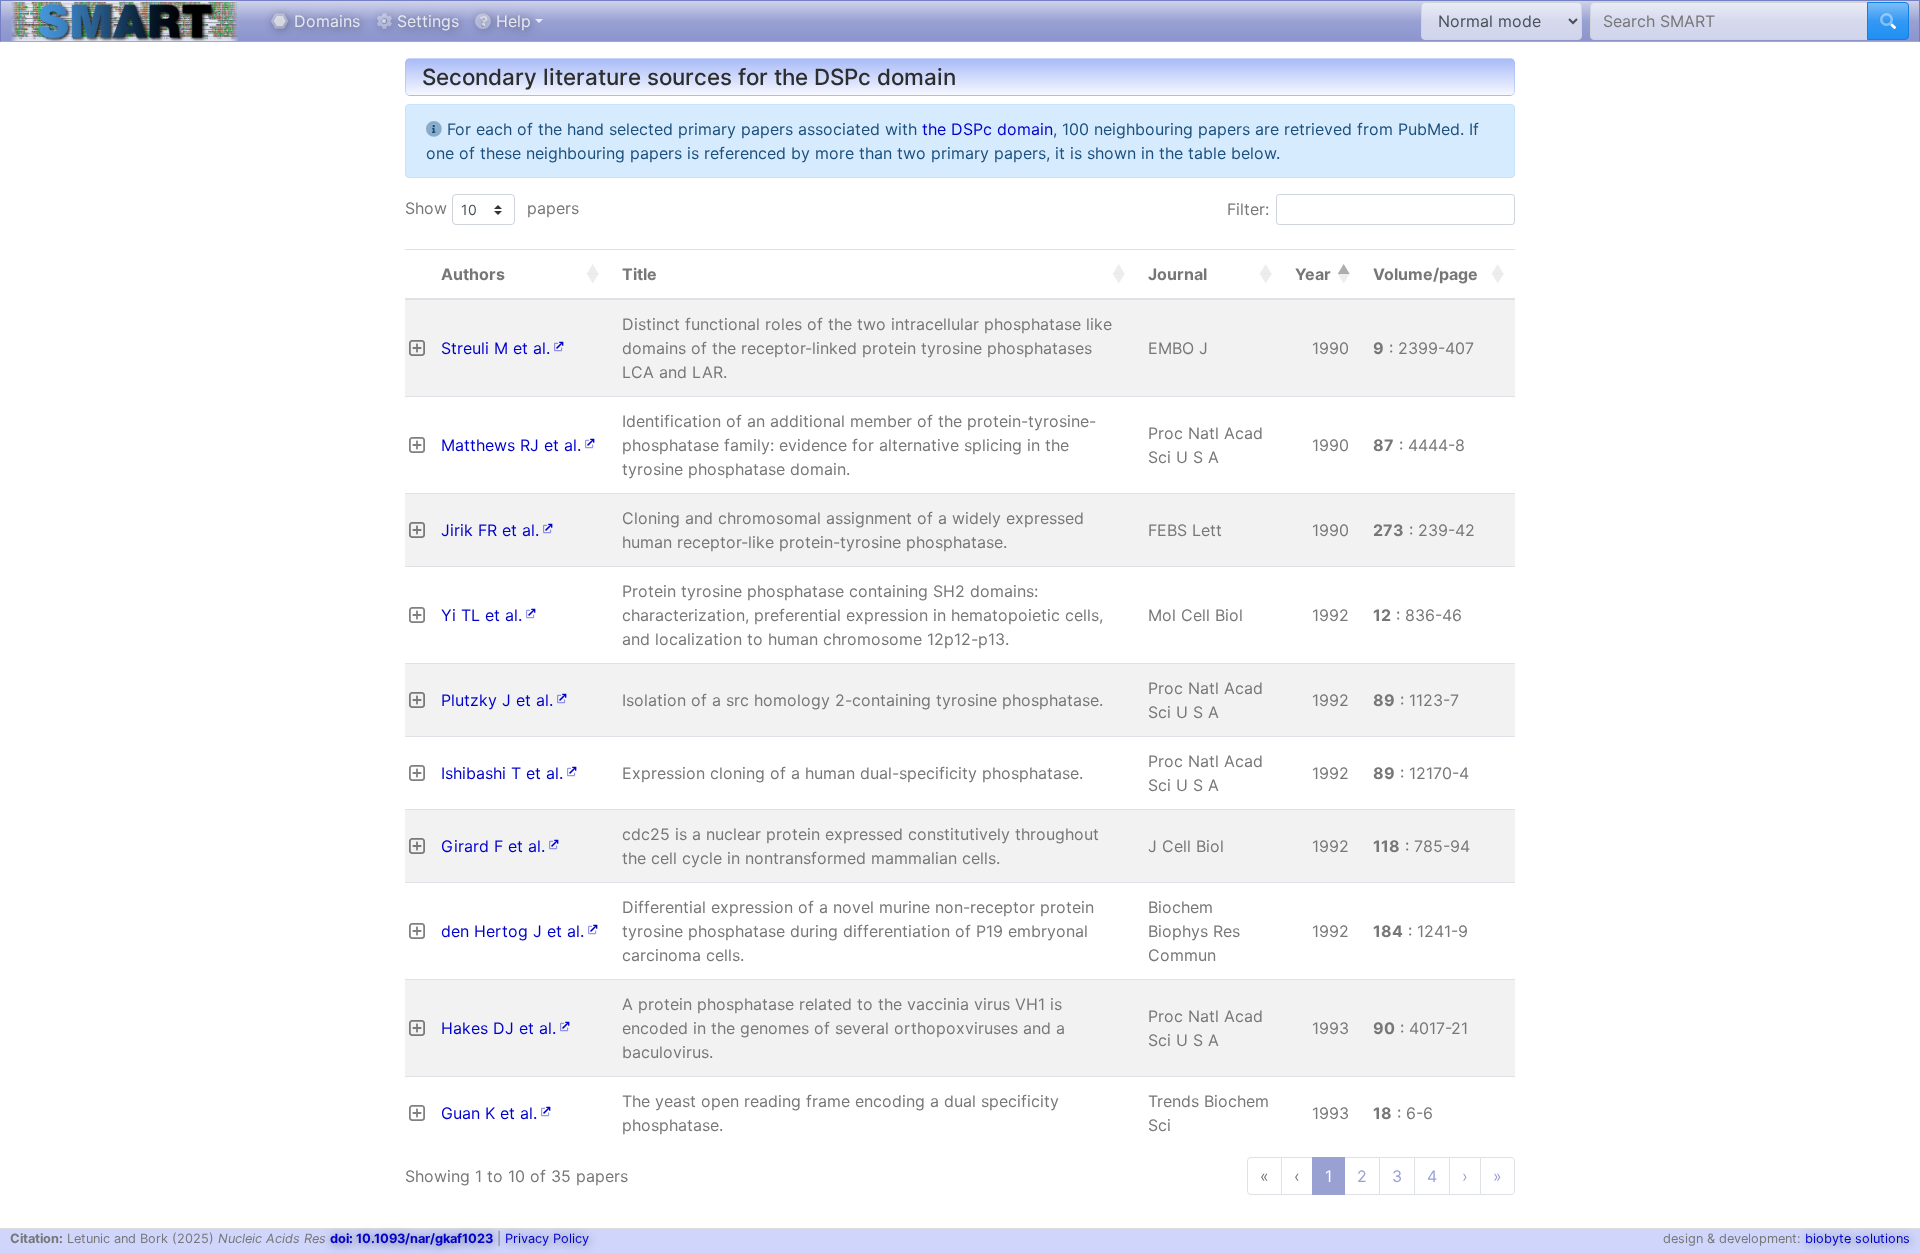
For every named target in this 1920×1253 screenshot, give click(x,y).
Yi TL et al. (481, 615)
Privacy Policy (547, 1238)
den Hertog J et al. (512, 931)
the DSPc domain (987, 129)
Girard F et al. (493, 846)
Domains (324, 21)
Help (511, 21)
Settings (425, 21)
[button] (592, 274)
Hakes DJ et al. (498, 1028)
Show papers (492, 208)
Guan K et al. (489, 1113)
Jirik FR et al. (490, 530)
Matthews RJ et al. (511, 445)
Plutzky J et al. (497, 700)
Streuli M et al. (495, 348)
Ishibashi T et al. (502, 773)
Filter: (1248, 209)
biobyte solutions (1857, 1238)
